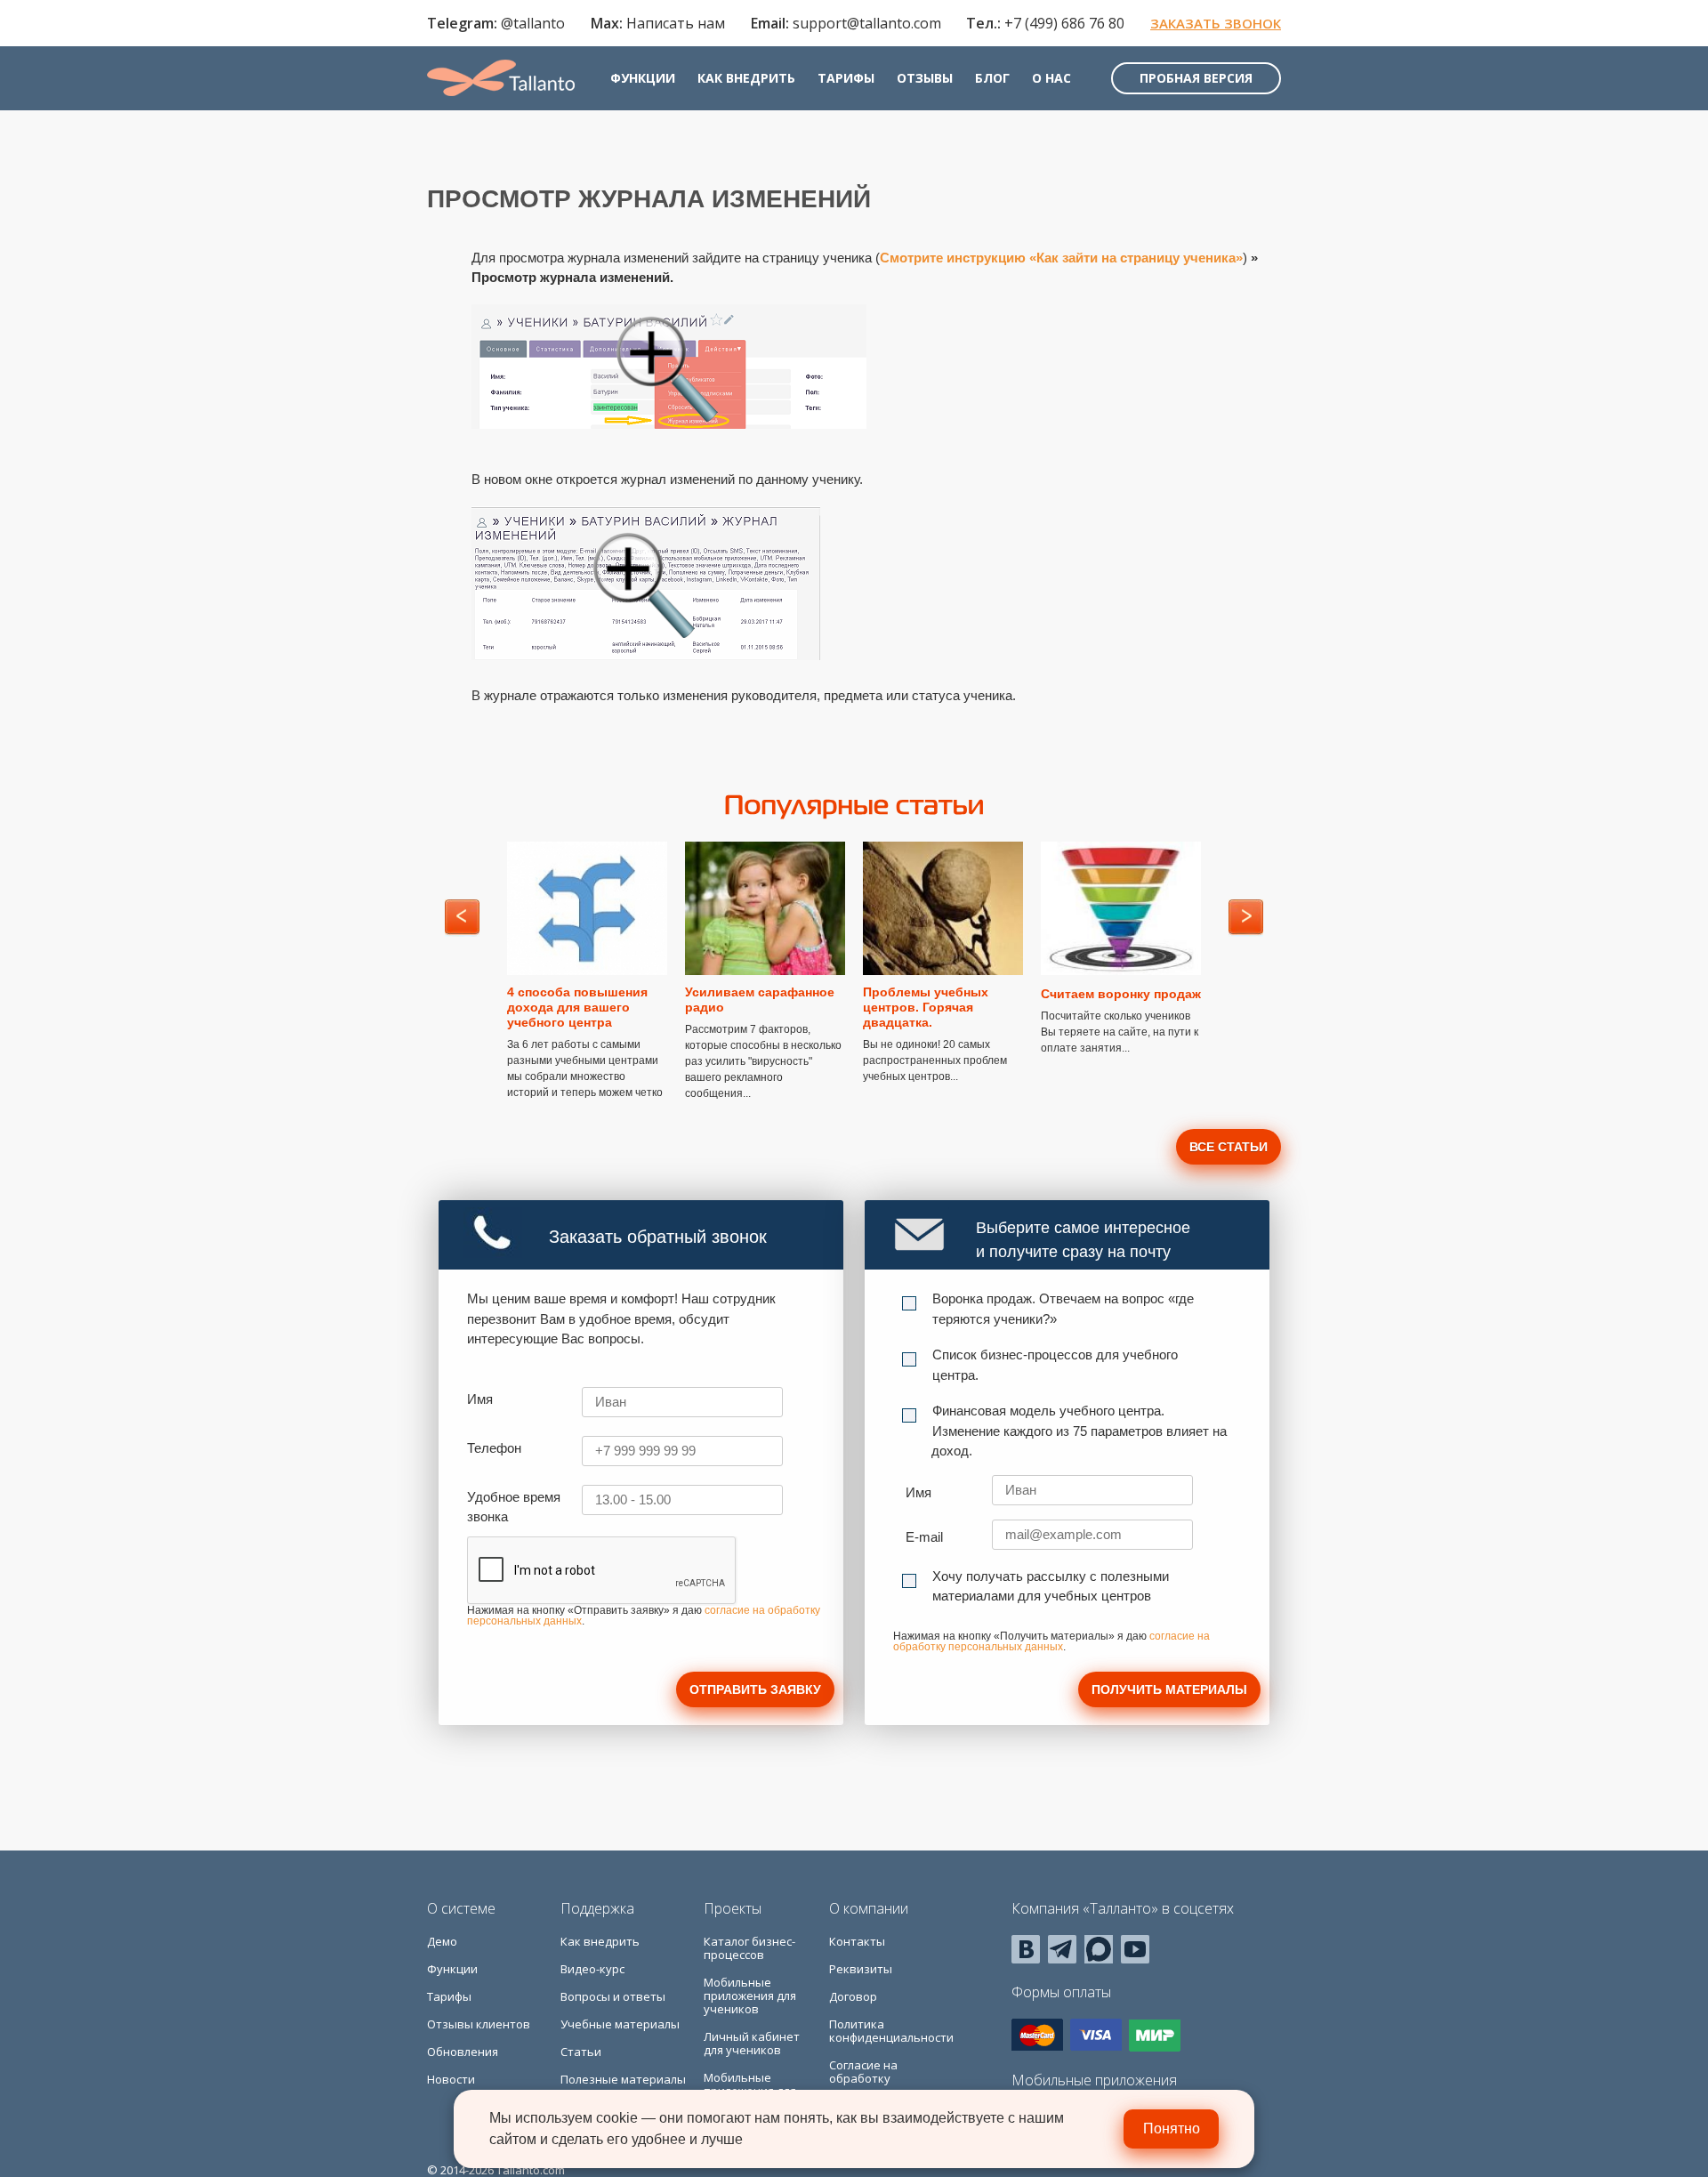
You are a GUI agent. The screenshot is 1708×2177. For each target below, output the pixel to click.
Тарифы (846, 78)
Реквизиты (861, 1969)
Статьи (581, 2052)
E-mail (924, 1537)
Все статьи (1229, 1147)
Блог (992, 78)
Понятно (1172, 2129)
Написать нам (676, 23)
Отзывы (925, 78)
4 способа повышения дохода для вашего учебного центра (577, 1007)
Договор (853, 1996)
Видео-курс (592, 1969)
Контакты (857, 1941)
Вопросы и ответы (613, 1996)
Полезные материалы (623, 2079)
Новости (451, 2079)
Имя (480, 1399)
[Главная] (501, 78)
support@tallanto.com (867, 23)
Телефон (494, 1448)
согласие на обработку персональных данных (1051, 1641)
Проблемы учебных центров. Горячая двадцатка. (926, 1007)
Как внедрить (746, 78)
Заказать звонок (1216, 23)
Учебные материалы (620, 2024)
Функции (643, 78)
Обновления (463, 2052)
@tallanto (533, 23)
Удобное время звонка (514, 1507)
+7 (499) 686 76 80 (1064, 23)
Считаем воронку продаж (1121, 994)
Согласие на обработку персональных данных (871, 2085)
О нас (1051, 78)
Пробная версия (1196, 78)
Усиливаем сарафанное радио (760, 1000)
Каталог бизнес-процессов (749, 1948)
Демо (442, 1941)
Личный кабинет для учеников (752, 2043)
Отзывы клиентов (479, 2024)
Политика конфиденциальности (891, 2031)
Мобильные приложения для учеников (750, 1996)
